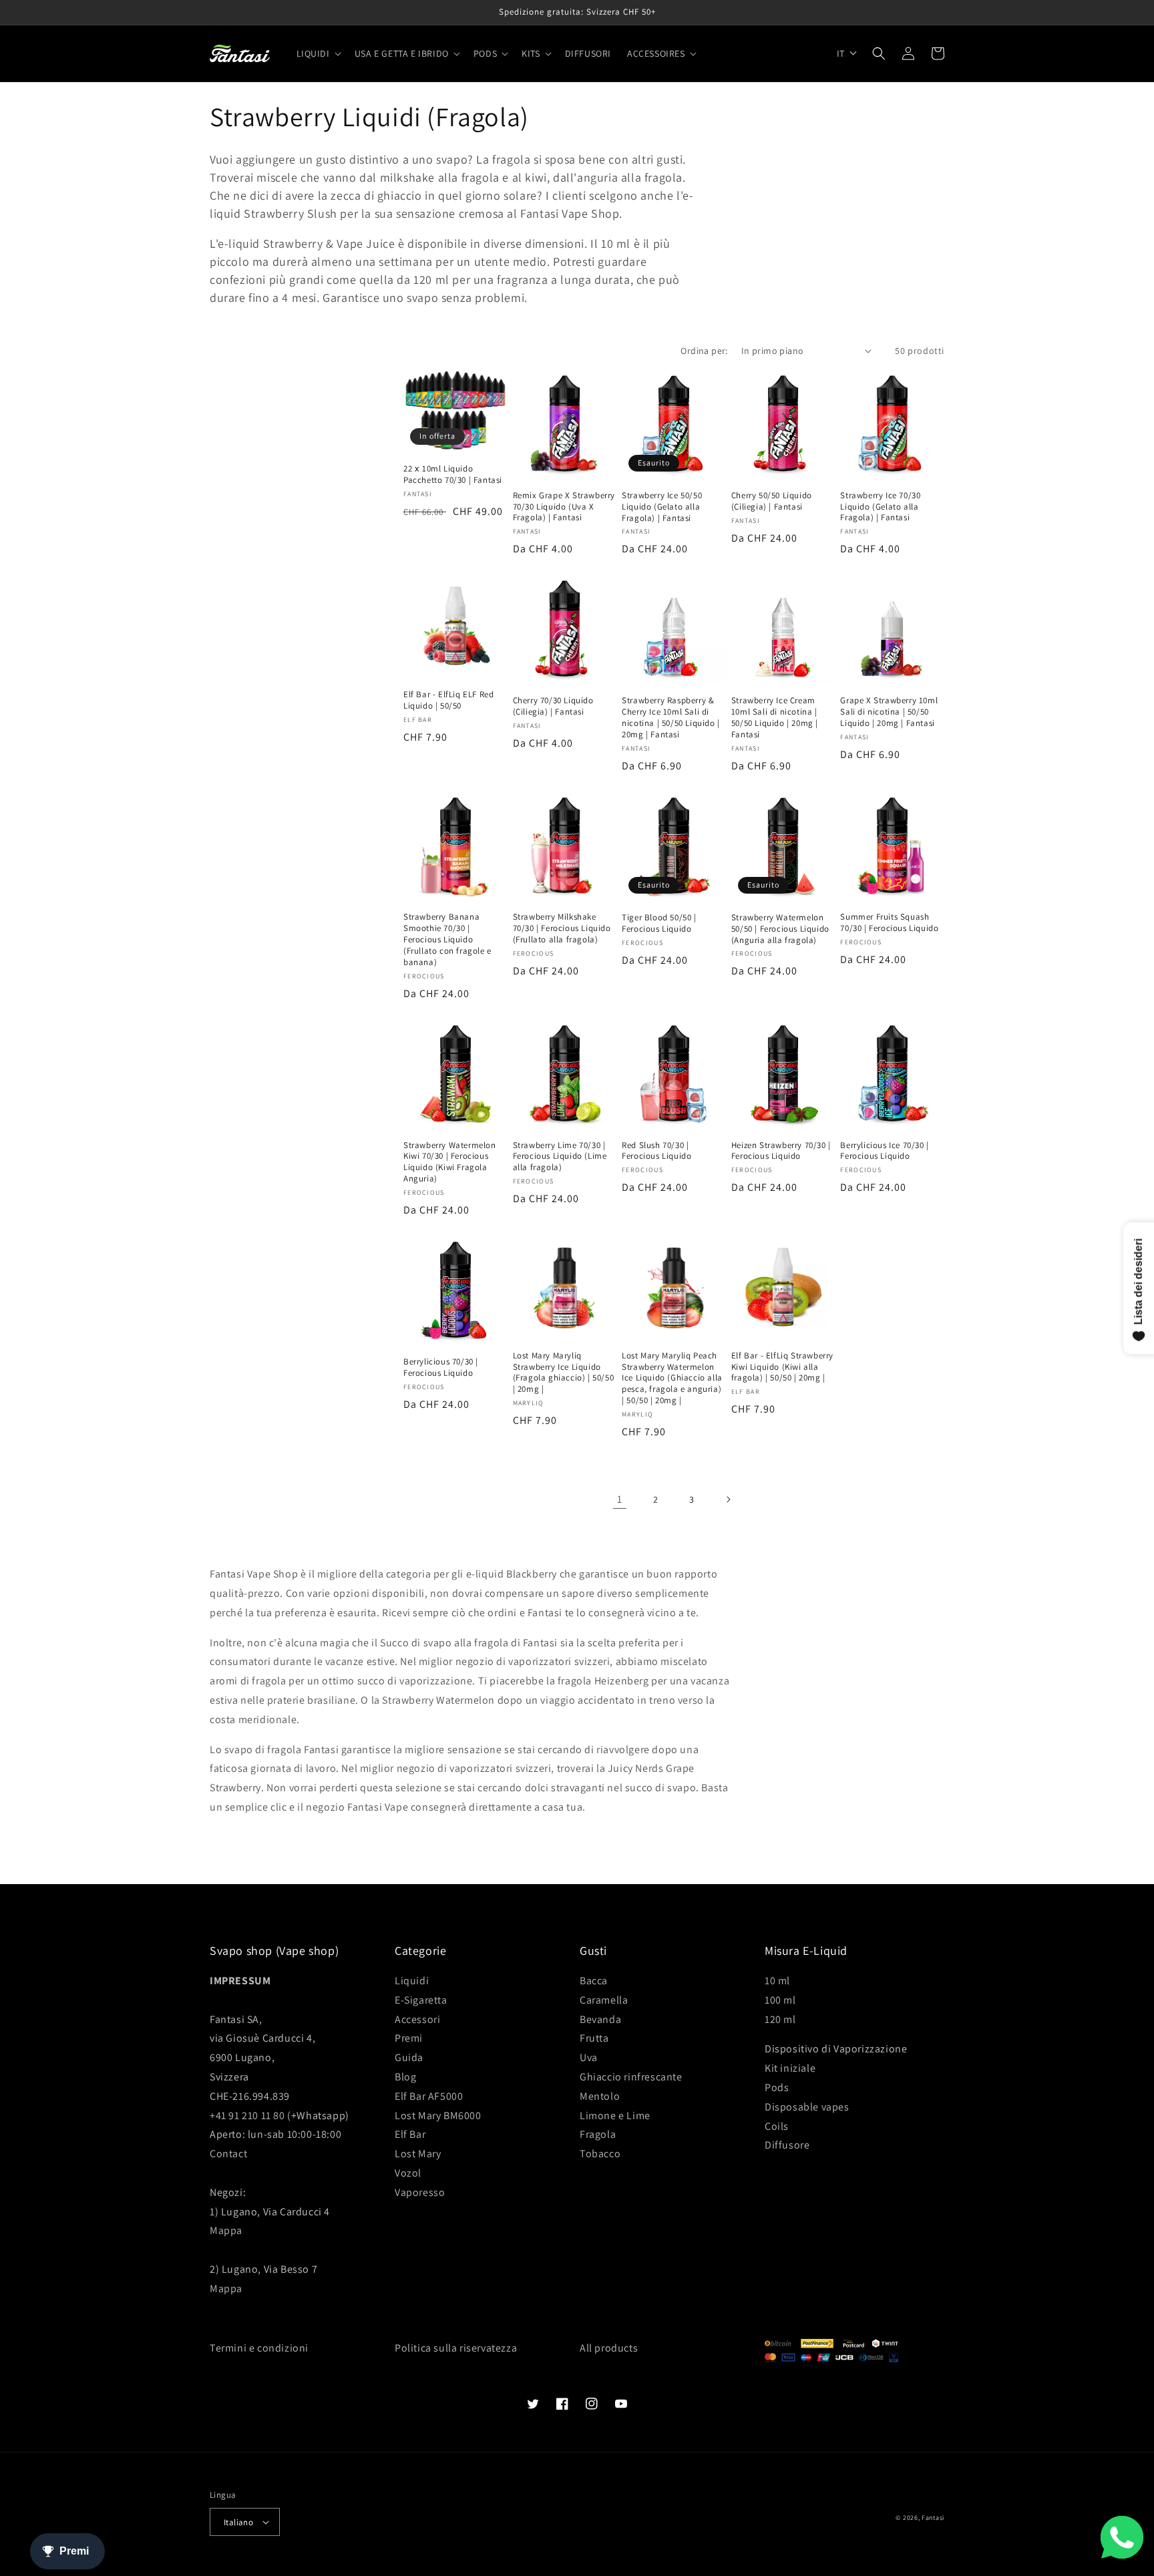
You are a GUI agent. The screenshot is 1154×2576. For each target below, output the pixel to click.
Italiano (238, 2522)
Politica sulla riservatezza (456, 2348)
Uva (589, 2057)
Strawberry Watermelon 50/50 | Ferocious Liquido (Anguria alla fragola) (780, 929)
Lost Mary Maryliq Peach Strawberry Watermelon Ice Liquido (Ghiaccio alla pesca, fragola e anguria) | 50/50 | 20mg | (672, 1378)
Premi (409, 2038)
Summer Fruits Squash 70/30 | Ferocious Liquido (889, 923)
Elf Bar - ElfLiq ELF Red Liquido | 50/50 (448, 700)
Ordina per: (704, 351)
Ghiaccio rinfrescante (631, 2077)
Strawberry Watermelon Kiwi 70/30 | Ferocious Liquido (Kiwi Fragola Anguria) (450, 1162)
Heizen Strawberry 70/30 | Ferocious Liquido (781, 1151)
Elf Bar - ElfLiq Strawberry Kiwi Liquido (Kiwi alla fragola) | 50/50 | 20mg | (782, 1367)
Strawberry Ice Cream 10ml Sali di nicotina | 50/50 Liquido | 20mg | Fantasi (775, 718)
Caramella (604, 2000)
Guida (409, 2057)
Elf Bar (410, 2134)
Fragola (598, 2134)
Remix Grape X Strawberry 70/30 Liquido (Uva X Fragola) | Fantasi (564, 507)
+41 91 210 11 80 (247, 2115)
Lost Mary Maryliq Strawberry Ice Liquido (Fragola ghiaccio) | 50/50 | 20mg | (564, 1373)
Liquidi (412, 1981)
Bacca (594, 1981)
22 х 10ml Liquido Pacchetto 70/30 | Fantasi (453, 475)
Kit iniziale (790, 2068)
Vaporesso (420, 2192)
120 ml (780, 2019)
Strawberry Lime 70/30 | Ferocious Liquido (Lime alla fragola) (560, 1157)
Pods (777, 2087)
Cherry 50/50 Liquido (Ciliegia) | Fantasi (772, 501)
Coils (777, 2126)
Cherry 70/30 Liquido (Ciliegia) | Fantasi (553, 706)
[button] (318, 53)
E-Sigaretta (421, 2000)
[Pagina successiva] (728, 1499)
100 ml (780, 2000)
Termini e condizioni (259, 2348)
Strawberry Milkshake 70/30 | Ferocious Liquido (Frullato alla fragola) (562, 928)
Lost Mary (418, 2154)
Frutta (594, 2038)
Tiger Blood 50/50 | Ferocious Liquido (659, 923)
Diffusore (787, 2145)
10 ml (777, 1981)
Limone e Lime (615, 2115)
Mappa (226, 2230)
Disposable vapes (807, 2107)
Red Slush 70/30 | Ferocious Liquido (656, 1151)
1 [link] (620, 1499)
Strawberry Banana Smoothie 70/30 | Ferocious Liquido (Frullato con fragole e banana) (447, 940)
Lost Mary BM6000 (438, 2115)
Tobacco (600, 2154)
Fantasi (933, 2518)
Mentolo (600, 2096)
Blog (405, 2077)
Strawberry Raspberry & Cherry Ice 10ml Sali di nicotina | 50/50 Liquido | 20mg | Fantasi (671, 718)
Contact (228, 2154)
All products (609, 2348)
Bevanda (600, 2019)
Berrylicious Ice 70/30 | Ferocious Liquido (884, 1151)
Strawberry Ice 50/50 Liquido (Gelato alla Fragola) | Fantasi (662, 507)
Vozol (408, 2173)
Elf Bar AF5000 (429, 2096)
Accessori (417, 2019)
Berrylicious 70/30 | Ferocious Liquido (441, 1367)
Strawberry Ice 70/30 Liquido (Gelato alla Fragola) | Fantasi (880, 507)
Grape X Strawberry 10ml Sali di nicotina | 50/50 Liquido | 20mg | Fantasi (889, 712)
